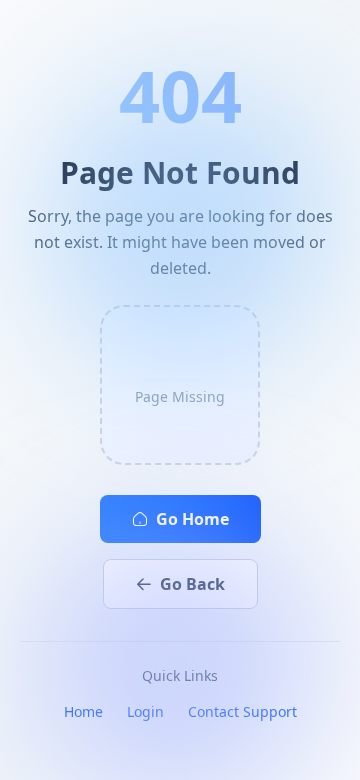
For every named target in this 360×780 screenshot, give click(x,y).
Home (83, 711)
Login (145, 711)
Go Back (192, 584)
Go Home (192, 519)
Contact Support (242, 711)
